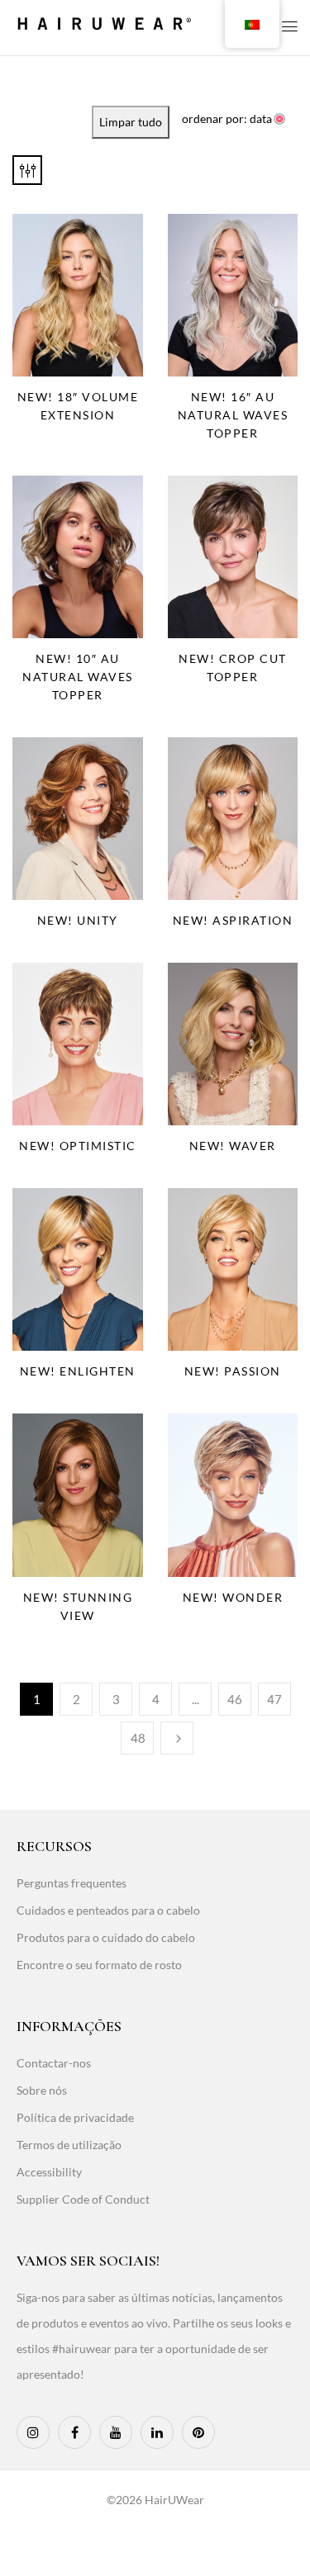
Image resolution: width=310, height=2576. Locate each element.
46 (235, 1699)
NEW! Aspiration (233, 920)
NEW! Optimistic (78, 1146)
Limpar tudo (131, 122)
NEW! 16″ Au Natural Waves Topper (233, 415)
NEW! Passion (233, 1371)
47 (274, 1699)
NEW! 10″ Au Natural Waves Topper (78, 677)
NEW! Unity (78, 920)
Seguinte (177, 1738)
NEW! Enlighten (78, 1371)
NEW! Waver (233, 1146)
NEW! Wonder (233, 1597)
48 (138, 1738)
